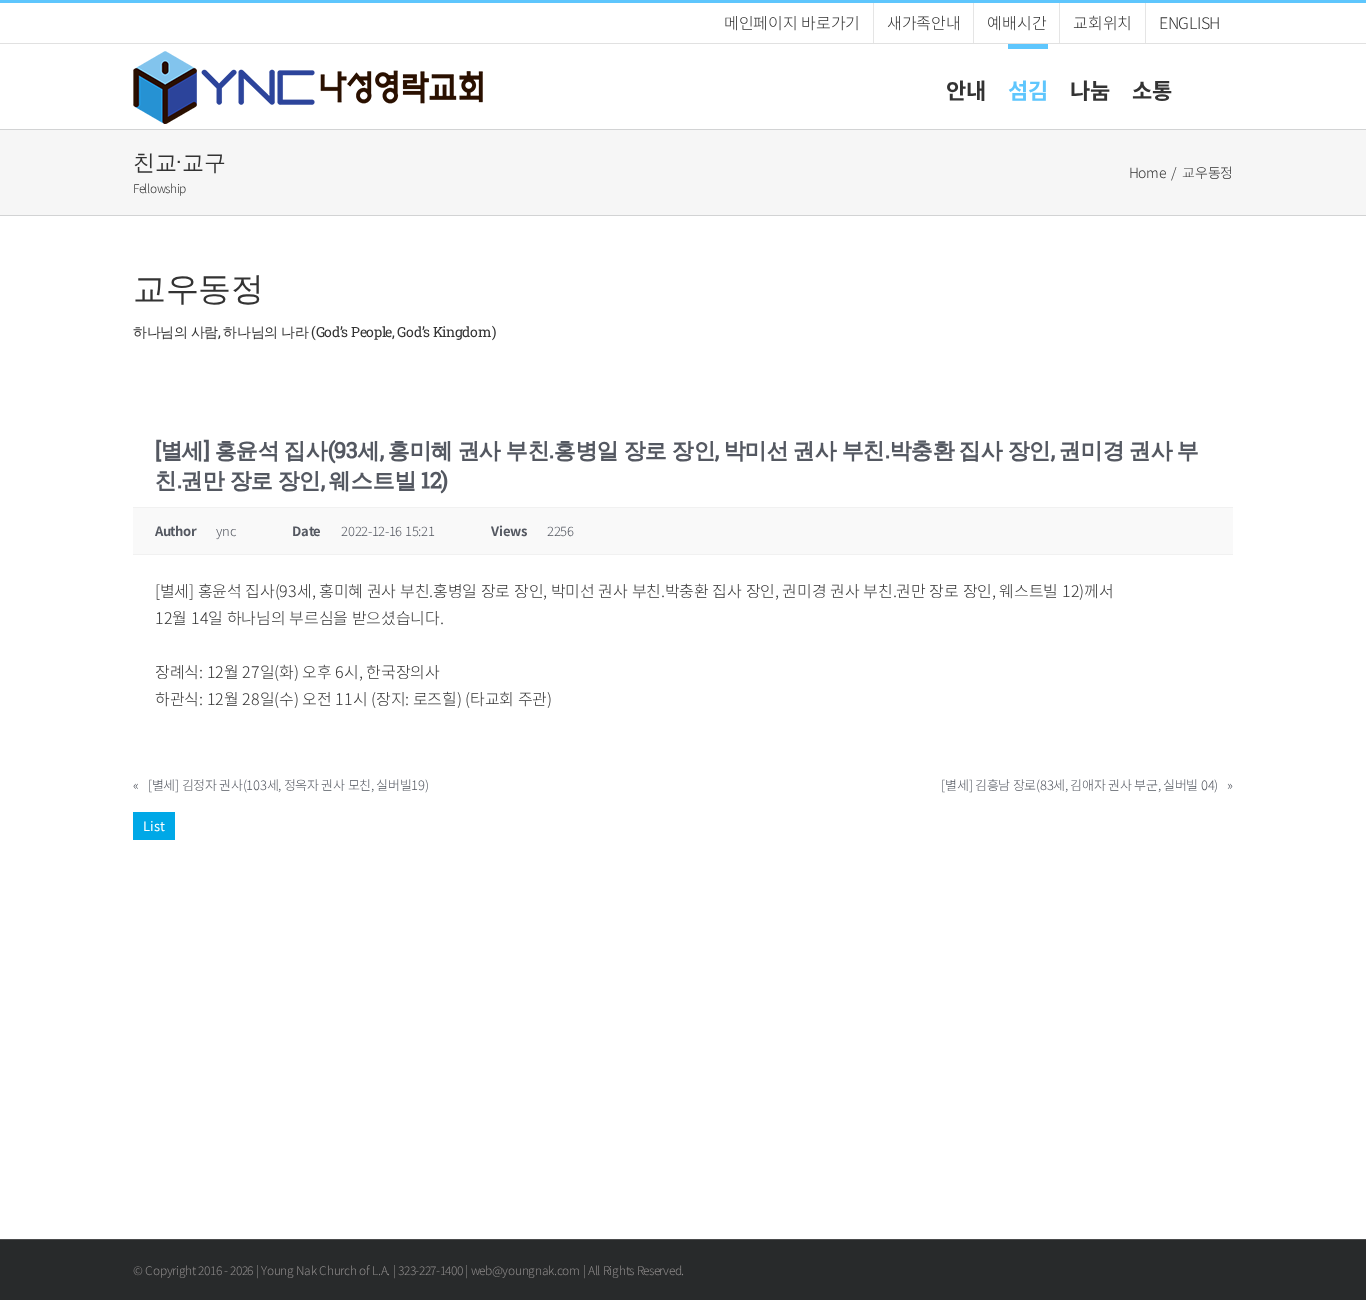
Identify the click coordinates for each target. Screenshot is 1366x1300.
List (154, 825)
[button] (1202, 86)
